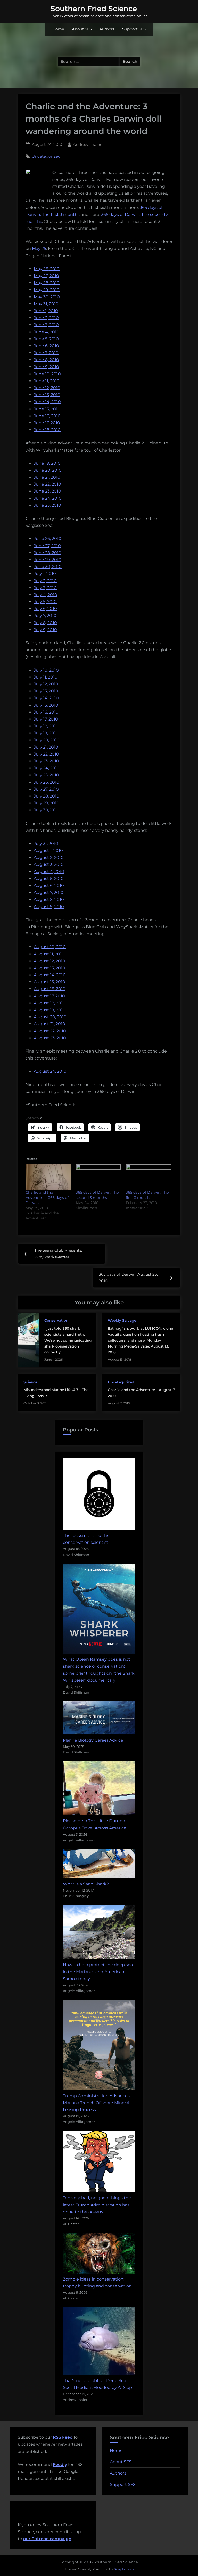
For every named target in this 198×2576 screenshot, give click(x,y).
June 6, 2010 (46, 346)
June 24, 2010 (48, 498)
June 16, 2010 (47, 416)
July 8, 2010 (45, 623)
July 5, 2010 (45, 602)
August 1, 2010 (48, 850)
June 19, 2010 (47, 463)
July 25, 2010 (46, 775)
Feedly (60, 2465)
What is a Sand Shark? (86, 1884)
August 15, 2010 (49, 982)
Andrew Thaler (87, 144)
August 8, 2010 (49, 899)
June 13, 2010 (47, 395)
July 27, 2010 (46, 789)
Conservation (56, 1320)
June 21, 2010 (47, 477)
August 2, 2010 (49, 857)
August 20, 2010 (50, 1017)
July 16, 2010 (46, 712)
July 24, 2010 (47, 768)
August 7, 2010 (49, 892)
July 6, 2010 (45, 609)
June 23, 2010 (47, 491)
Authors (107, 29)
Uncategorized (46, 156)
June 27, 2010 (47, 546)
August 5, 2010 (49, 879)
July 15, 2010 (46, 705)
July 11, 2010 (46, 677)
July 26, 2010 (47, 782)
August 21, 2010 (49, 1024)
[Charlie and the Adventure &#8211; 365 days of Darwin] (48, 1177)
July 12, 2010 (46, 684)
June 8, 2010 (46, 360)
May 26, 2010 (47, 269)
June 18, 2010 (47, 430)
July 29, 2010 (47, 803)
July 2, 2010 (45, 581)
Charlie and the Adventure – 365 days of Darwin (47, 1198)
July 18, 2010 (46, 726)
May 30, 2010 (47, 297)
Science (30, 1382)
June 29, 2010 (48, 560)
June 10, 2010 (47, 374)
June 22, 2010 (47, 484)
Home (58, 29)
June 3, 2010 (46, 325)
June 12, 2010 (47, 388)
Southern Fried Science (94, 9)
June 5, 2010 (46, 339)
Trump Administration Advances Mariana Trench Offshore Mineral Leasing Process (96, 2103)
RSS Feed (63, 2437)
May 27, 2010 (46, 276)
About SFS (82, 29)
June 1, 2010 (46, 311)
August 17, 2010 (49, 996)
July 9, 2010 (45, 630)
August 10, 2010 (50, 947)
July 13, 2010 (46, 691)
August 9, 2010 (49, 907)
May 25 (39, 248)
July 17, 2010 (46, 719)
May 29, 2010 (47, 290)
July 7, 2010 (45, 616)
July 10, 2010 (46, 670)
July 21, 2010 (46, 747)
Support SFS (134, 29)
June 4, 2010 (47, 332)
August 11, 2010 (49, 954)
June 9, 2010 (46, 367)
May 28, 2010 (47, 283)
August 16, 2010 (50, 989)
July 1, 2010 (45, 574)
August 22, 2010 (50, 1031)
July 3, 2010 (45, 588)
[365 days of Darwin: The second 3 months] (98, 1177)
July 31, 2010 (46, 844)
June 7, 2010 (46, 353)
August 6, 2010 (49, 885)
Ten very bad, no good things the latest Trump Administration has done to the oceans (97, 2205)
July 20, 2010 (47, 740)
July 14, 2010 (46, 698)
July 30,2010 (46, 810)
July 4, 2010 (46, 595)
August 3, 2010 (49, 864)
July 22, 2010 (46, 754)
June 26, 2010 (48, 539)
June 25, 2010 (47, 505)
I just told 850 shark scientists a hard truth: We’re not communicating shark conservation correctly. (68, 1340)
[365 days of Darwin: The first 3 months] (148, 1177)
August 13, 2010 (49, 968)
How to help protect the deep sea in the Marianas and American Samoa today (98, 1972)
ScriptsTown (124, 2569)
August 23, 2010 (50, 1038)
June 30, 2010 (48, 567)
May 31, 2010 (46, 304)
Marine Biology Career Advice (93, 1740)
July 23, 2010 (46, 761)
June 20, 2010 (48, 470)
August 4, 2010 (49, 872)
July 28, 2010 (47, 796)
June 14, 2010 (47, 402)
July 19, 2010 (46, 733)
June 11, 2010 (47, 381)
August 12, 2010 (49, 961)
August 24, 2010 (50, 1071)
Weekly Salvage (122, 1320)
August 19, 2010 (50, 1010)
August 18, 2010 (50, 1003)
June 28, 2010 (48, 553)
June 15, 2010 (47, 409)
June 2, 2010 (46, 318)
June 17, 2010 (47, 423)
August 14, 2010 (50, 975)
